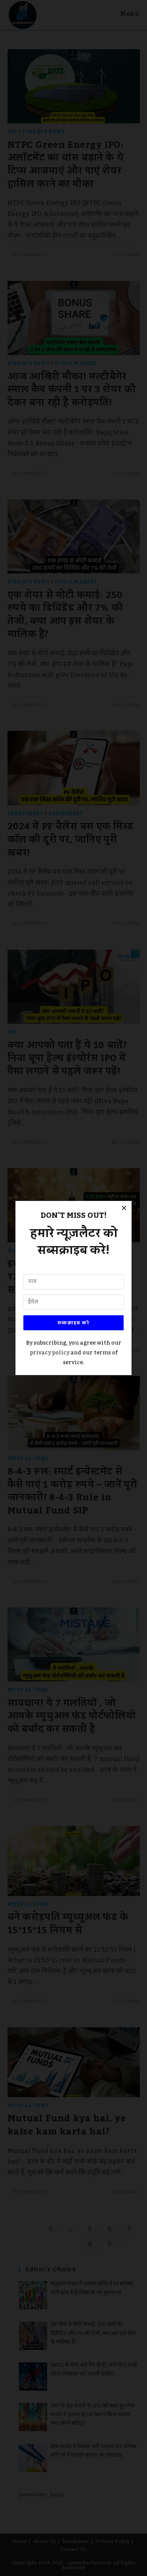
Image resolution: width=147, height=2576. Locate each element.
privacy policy (50, 1353)
